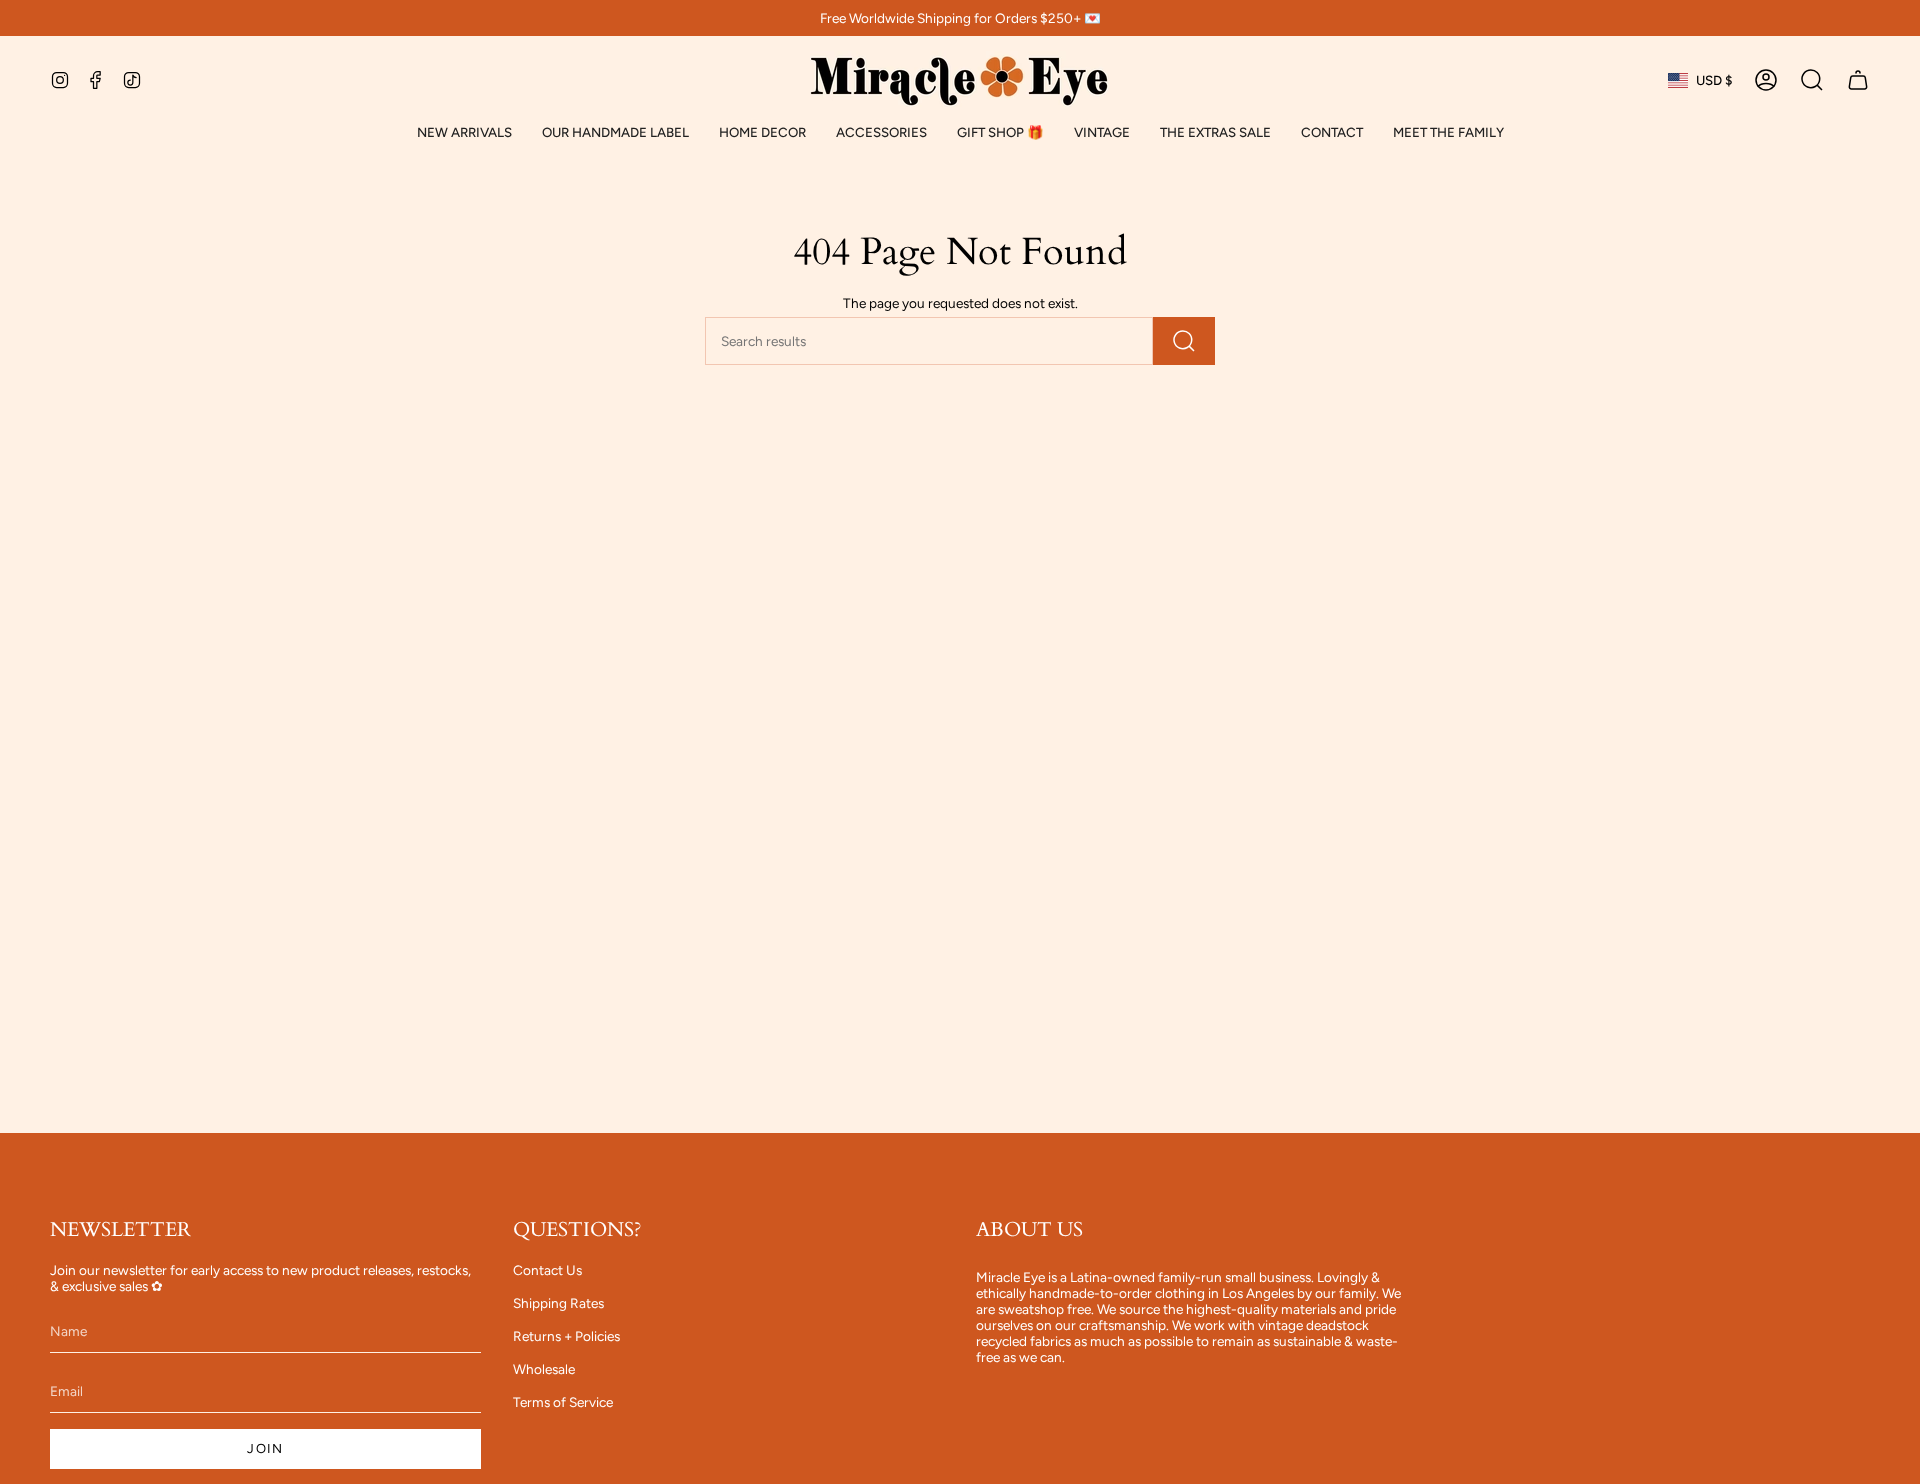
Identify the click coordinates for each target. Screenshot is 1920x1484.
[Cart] (1858, 80)
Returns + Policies (566, 1336)
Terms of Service (563, 1402)
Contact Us (547, 1270)
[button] (615, 133)
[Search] (1184, 341)
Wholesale (544, 1369)
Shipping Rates (558, 1303)
